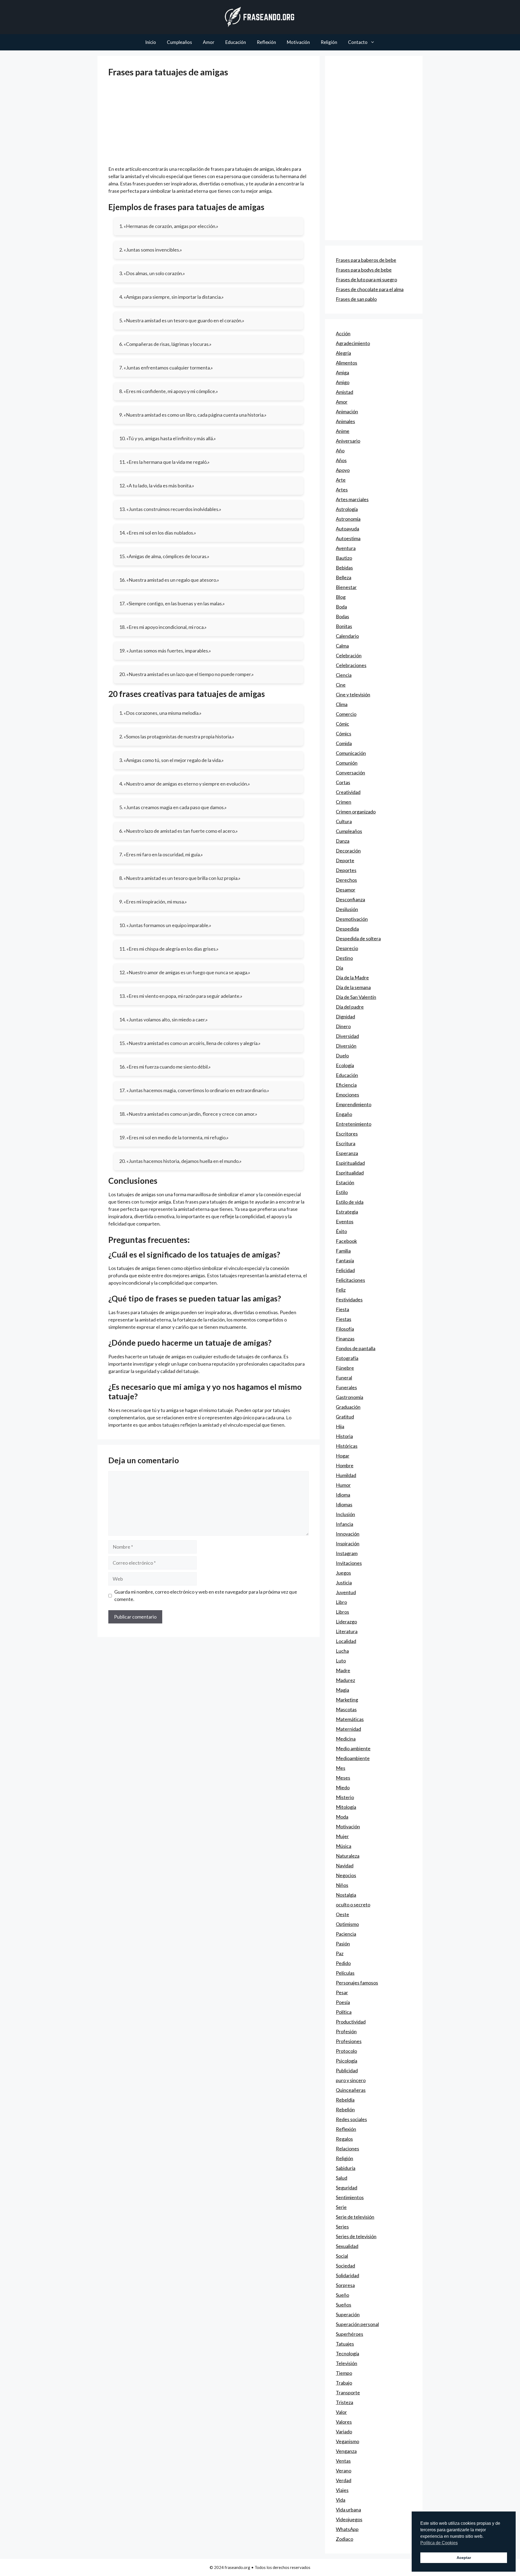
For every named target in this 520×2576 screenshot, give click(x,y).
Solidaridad (347, 2275)
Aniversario (348, 441)
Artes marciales (352, 499)
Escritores (347, 1134)
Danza (343, 841)
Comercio (346, 714)
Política (344, 2012)
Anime (343, 431)
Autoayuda (347, 529)
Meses (343, 1778)
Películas (345, 1973)
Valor (341, 2412)
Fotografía (347, 1358)
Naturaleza (348, 1856)
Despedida (347, 929)
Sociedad (345, 2266)
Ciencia (344, 675)
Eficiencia (346, 1085)
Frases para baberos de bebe (366, 260)
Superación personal (357, 2324)
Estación (345, 1182)
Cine (341, 685)
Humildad (346, 1475)
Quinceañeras (351, 2090)
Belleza (344, 577)
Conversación (350, 773)
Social (342, 2256)
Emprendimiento (354, 1104)
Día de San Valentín (356, 997)
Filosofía (345, 1329)
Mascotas (346, 1709)
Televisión (347, 2363)
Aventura (346, 548)
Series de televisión (356, 2236)
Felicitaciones (350, 1280)
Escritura (346, 1143)
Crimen (344, 802)
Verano (344, 2471)
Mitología (346, 1807)
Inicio (151, 42)
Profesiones (349, 2041)
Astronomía (348, 519)
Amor (209, 42)
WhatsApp (347, 2529)
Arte (341, 480)
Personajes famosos (357, 1983)
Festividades (349, 1300)
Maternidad (348, 1729)
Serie (341, 2207)
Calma (342, 646)
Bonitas (344, 626)
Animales (345, 421)
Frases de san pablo (356, 299)
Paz (340, 1953)
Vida (341, 2500)
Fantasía (345, 1260)
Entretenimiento (354, 1124)
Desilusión (347, 909)
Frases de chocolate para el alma (370, 289)
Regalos (344, 2139)
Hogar (343, 1456)
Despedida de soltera (358, 938)
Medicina (346, 1739)
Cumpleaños (179, 42)
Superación (348, 2314)
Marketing (347, 1700)
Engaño (344, 1114)
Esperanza (347, 1153)
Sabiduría (346, 2168)
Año (340, 451)
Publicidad (347, 2070)
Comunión (347, 763)
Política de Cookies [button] (439, 2543)
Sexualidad (347, 2246)
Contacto (358, 42)
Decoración (348, 851)
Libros (342, 1612)
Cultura (344, 821)
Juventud (346, 1592)
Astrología (347, 509)
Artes (342, 490)
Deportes (346, 870)
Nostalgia (346, 1895)
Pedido (343, 1963)
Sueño (342, 2295)
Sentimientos (350, 2197)
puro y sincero (351, 2080)
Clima (342, 704)
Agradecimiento (353, 343)
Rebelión (345, 2109)
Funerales (346, 1387)
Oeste (342, 1914)
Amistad (344, 392)
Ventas (343, 2461)
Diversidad (347, 1036)
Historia (344, 1436)
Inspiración (348, 1543)
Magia (342, 1690)
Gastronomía (350, 1397)
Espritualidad (350, 1173)
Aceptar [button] (464, 2558)
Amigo (343, 382)
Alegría (343, 353)
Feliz (341, 1290)
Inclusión (345, 1514)
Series (342, 2227)
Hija (340, 1426)
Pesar (342, 1992)
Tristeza (344, 2402)
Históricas (347, 1446)
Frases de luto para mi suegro (366, 279)
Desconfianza (350, 899)
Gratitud (345, 1417)
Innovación (348, 1534)
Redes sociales (351, 2119)
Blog (341, 597)
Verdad (344, 2480)
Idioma (343, 1495)
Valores (344, 2422)
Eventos (345, 1221)
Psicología (347, 2061)
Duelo (342, 1056)
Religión (329, 42)
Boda (341, 607)
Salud (342, 2178)
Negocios (346, 1875)
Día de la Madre (352, 977)
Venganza (346, 2451)
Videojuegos (349, 2519)
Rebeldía (345, 2100)
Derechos (346, 880)
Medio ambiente (353, 1748)
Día (339, 968)
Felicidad (345, 1270)
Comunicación (351, 753)
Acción (343, 333)
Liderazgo (346, 1622)
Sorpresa (345, 2285)
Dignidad (345, 1017)
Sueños (344, 2305)
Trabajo (344, 2383)
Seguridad (347, 2188)
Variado (344, 2432)
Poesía (343, 2002)
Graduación (348, 1407)
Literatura (347, 1631)
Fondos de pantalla (356, 1348)
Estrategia (347, 1212)
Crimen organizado (356, 812)
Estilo (342, 1192)
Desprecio (347, 948)
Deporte (345, 860)
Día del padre (350, 1007)
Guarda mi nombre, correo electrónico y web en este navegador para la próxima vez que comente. (206, 1595)
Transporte (348, 2392)
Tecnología (347, 2353)
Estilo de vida (350, 1202)
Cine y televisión (353, 694)
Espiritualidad (350, 1163)
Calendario (347, 636)
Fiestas (344, 1319)
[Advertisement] (209, 125)
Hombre (345, 1465)
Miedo (343, 1787)
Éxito (341, 1231)
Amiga (342, 372)
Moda (342, 1817)
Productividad (351, 2022)
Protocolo (346, 2051)
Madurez (345, 1680)
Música (344, 1846)
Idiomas (344, 1504)
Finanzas (345, 1339)
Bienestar (346, 587)
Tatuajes (345, 2344)
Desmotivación (352, 919)
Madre (343, 1670)
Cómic (342, 724)
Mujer (342, 1836)
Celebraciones (351, 665)
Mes (341, 1768)
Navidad (345, 1866)
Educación (236, 42)
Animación (347, 411)
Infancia (344, 1524)
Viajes (342, 2490)
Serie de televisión (355, 2217)
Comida (344, 743)
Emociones (347, 1095)
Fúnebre (345, 1368)
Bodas (342, 616)
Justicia (344, 1583)
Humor (343, 1485)
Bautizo (344, 558)
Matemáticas (350, 1719)
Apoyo (343, 470)
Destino (344, 958)
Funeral (344, 1378)
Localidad (346, 1641)
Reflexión (266, 42)
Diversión (346, 1046)
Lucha (342, 1651)
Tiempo (344, 2373)
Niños (342, 1885)
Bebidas (344, 568)
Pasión (343, 1944)
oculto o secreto (353, 1905)
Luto (341, 1661)
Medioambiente (353, 1758)
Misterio (345, 1797)
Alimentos (347, 363)
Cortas (343, 782)
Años (341, 460)
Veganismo (347, 2441)
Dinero (343, 1026)
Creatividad (348, 792)
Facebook (346, 1241)
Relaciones (347, 2149)
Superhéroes (350, 2334)
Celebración (349, 655)
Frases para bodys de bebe (364, 270)
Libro (341, 1602)
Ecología (345, 1065)
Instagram (347, 1553)
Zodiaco (344, 2539)
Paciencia (346, 1934)
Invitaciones (349, 1563)
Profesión (346, 2031)
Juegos (343, 1573)
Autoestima (348, 538)
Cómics (344, 734)
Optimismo (347, 1924)
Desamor (346, 890)
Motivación (298, 42)
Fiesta (342, 1309)
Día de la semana (353, 987)
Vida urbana (348, 2510)
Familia (343, 1251)
